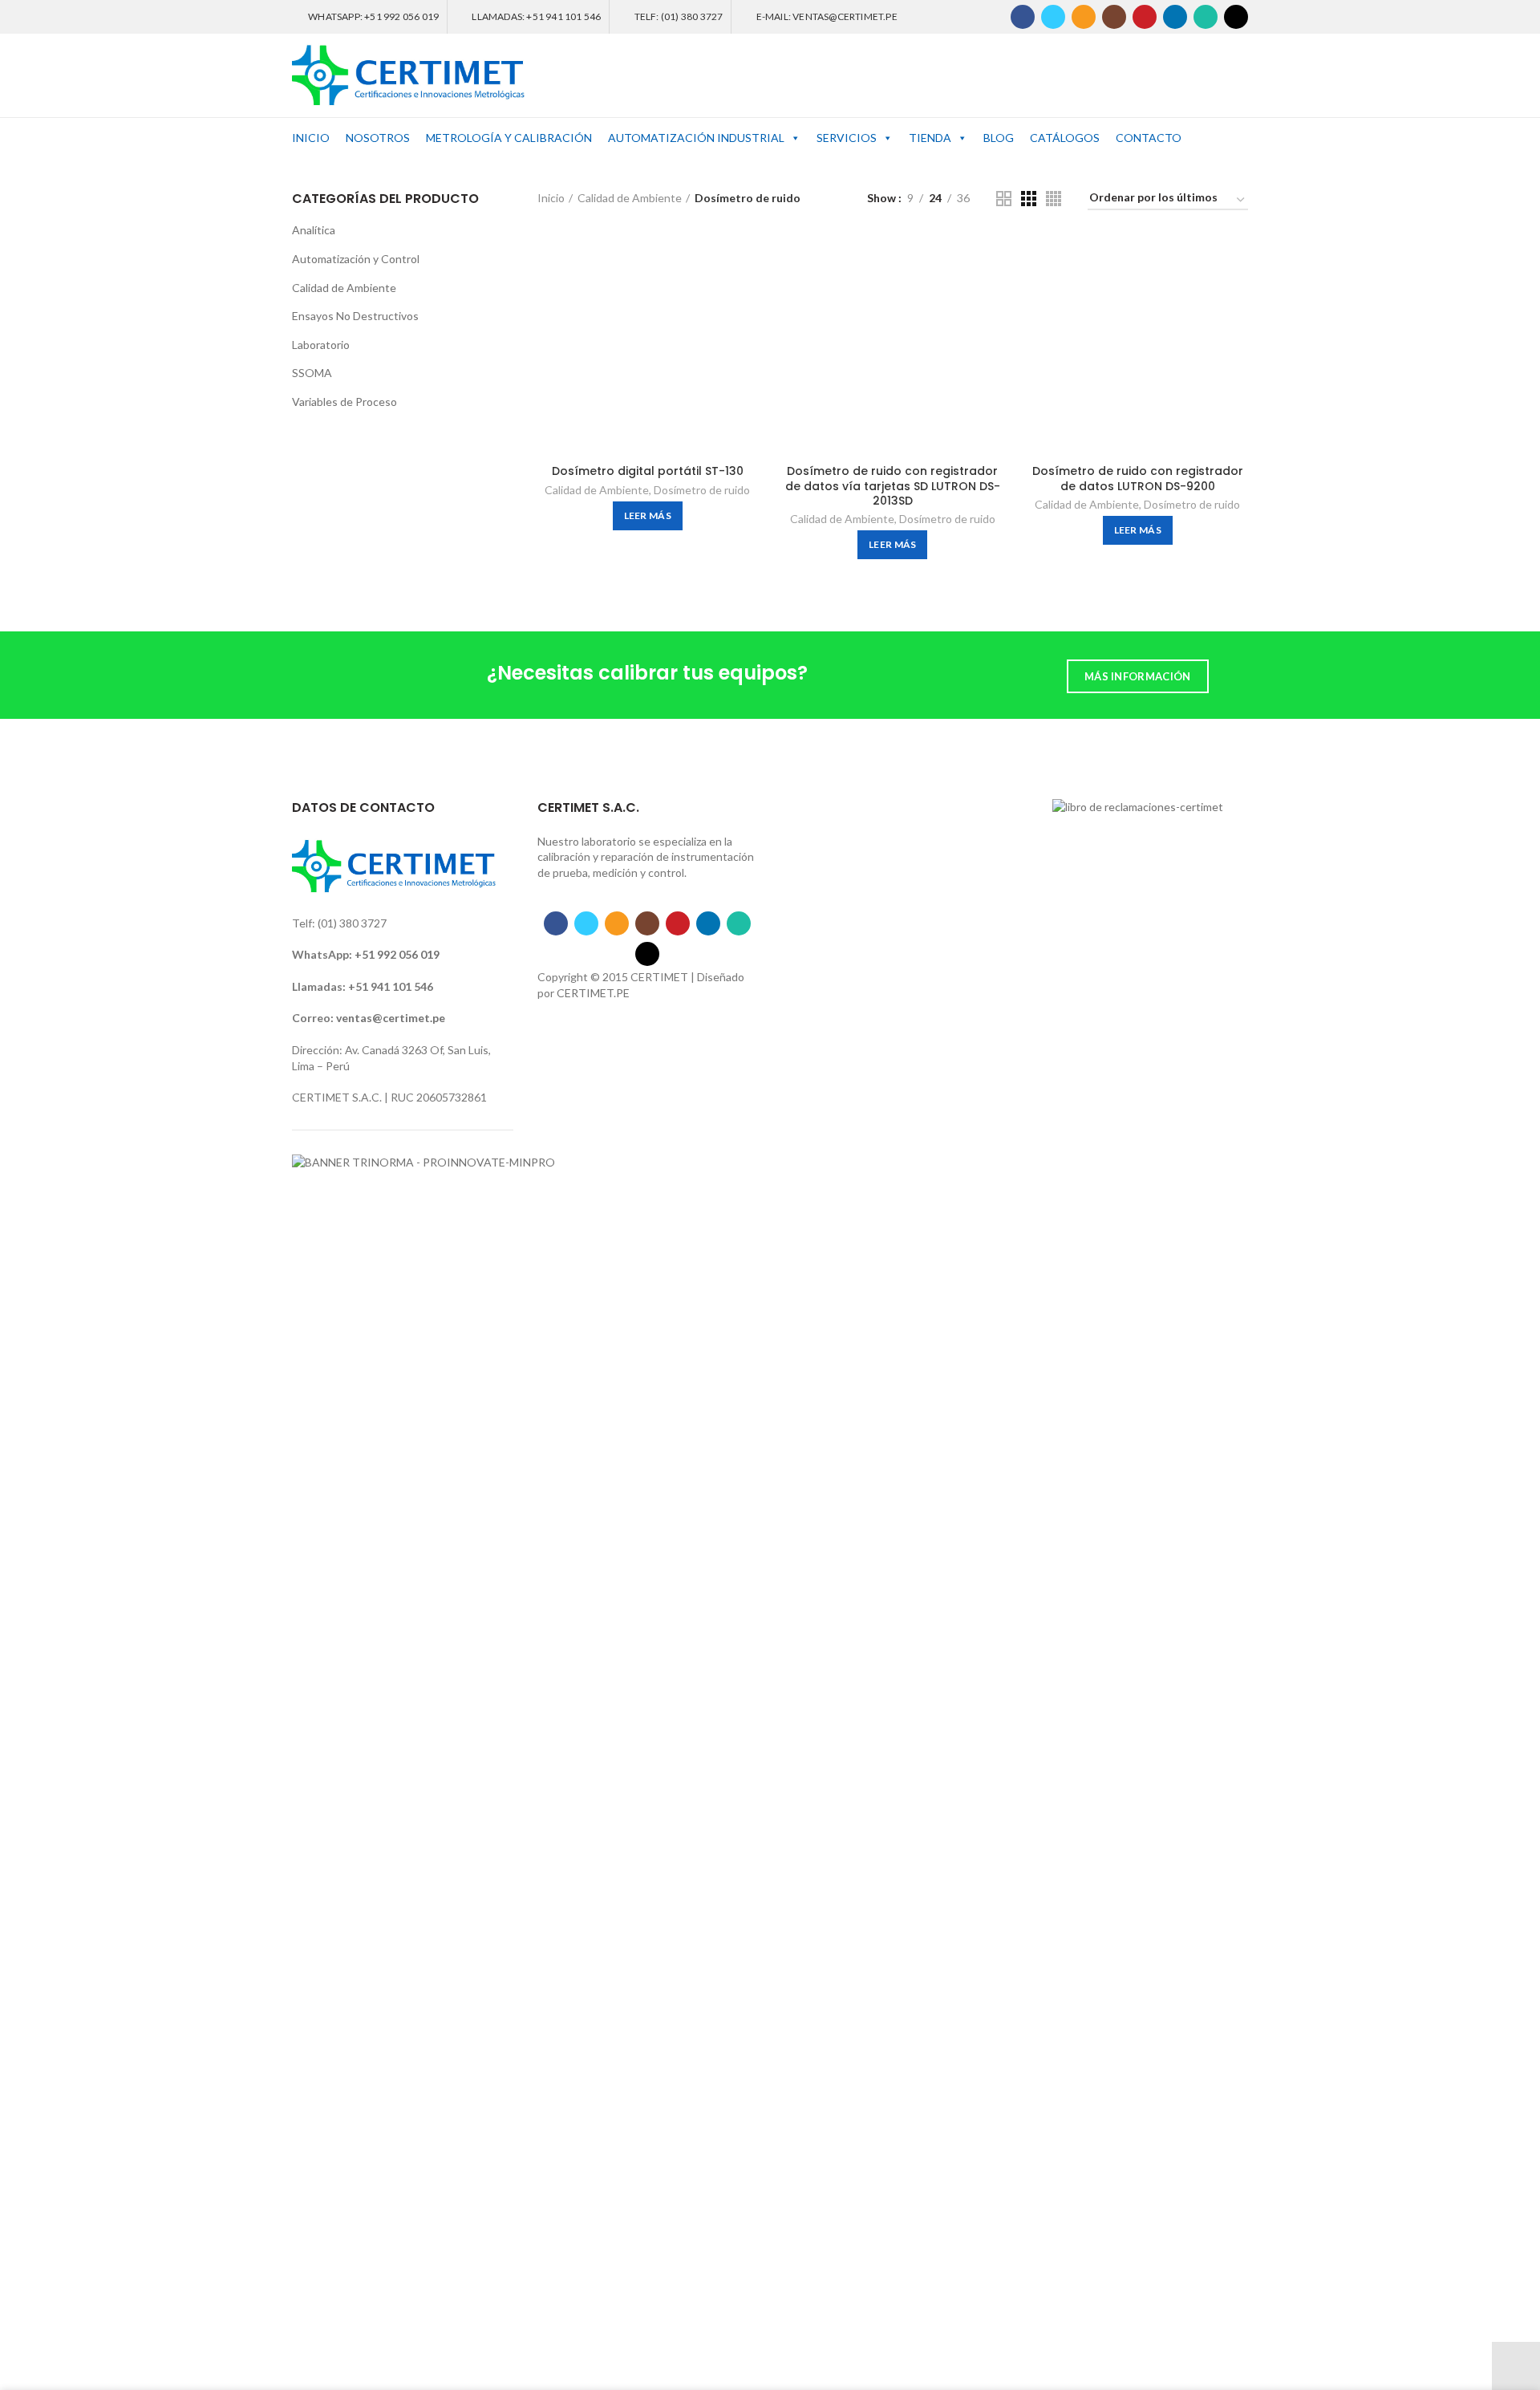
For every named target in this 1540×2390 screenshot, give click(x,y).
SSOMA (312, 373)
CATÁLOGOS (1065, 138)
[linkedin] (1175, 17)
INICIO (311, 138)
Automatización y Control (356, 259)
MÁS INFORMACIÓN (1138, 676)
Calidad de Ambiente (344, 288)
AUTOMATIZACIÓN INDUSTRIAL (696, 138)
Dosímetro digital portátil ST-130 (648, 471)
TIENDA (930, 138)
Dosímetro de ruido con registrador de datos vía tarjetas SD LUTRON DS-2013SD (893, 486)
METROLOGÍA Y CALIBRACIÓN (509, 138)
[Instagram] (1114, 17)
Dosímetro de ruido (702, 490)
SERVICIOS (847, 138)
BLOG (999, 138)
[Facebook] (1023, 17)
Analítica (314, 230)
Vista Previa (746, 261)
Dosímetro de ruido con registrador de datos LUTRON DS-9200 (1138, 478)
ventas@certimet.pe (391, 1018)
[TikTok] (1236, 17)
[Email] (1084, 17)
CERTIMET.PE (593, 993)
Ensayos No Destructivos (355, 316)
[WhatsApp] (1206, 17)
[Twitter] (1053, 17)
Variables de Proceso (344, 402)
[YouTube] (1145, 17)
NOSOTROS (378, 138)
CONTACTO (1149, 138)
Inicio (551, 198)
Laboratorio (321, 345)
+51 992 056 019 (397, 954)
